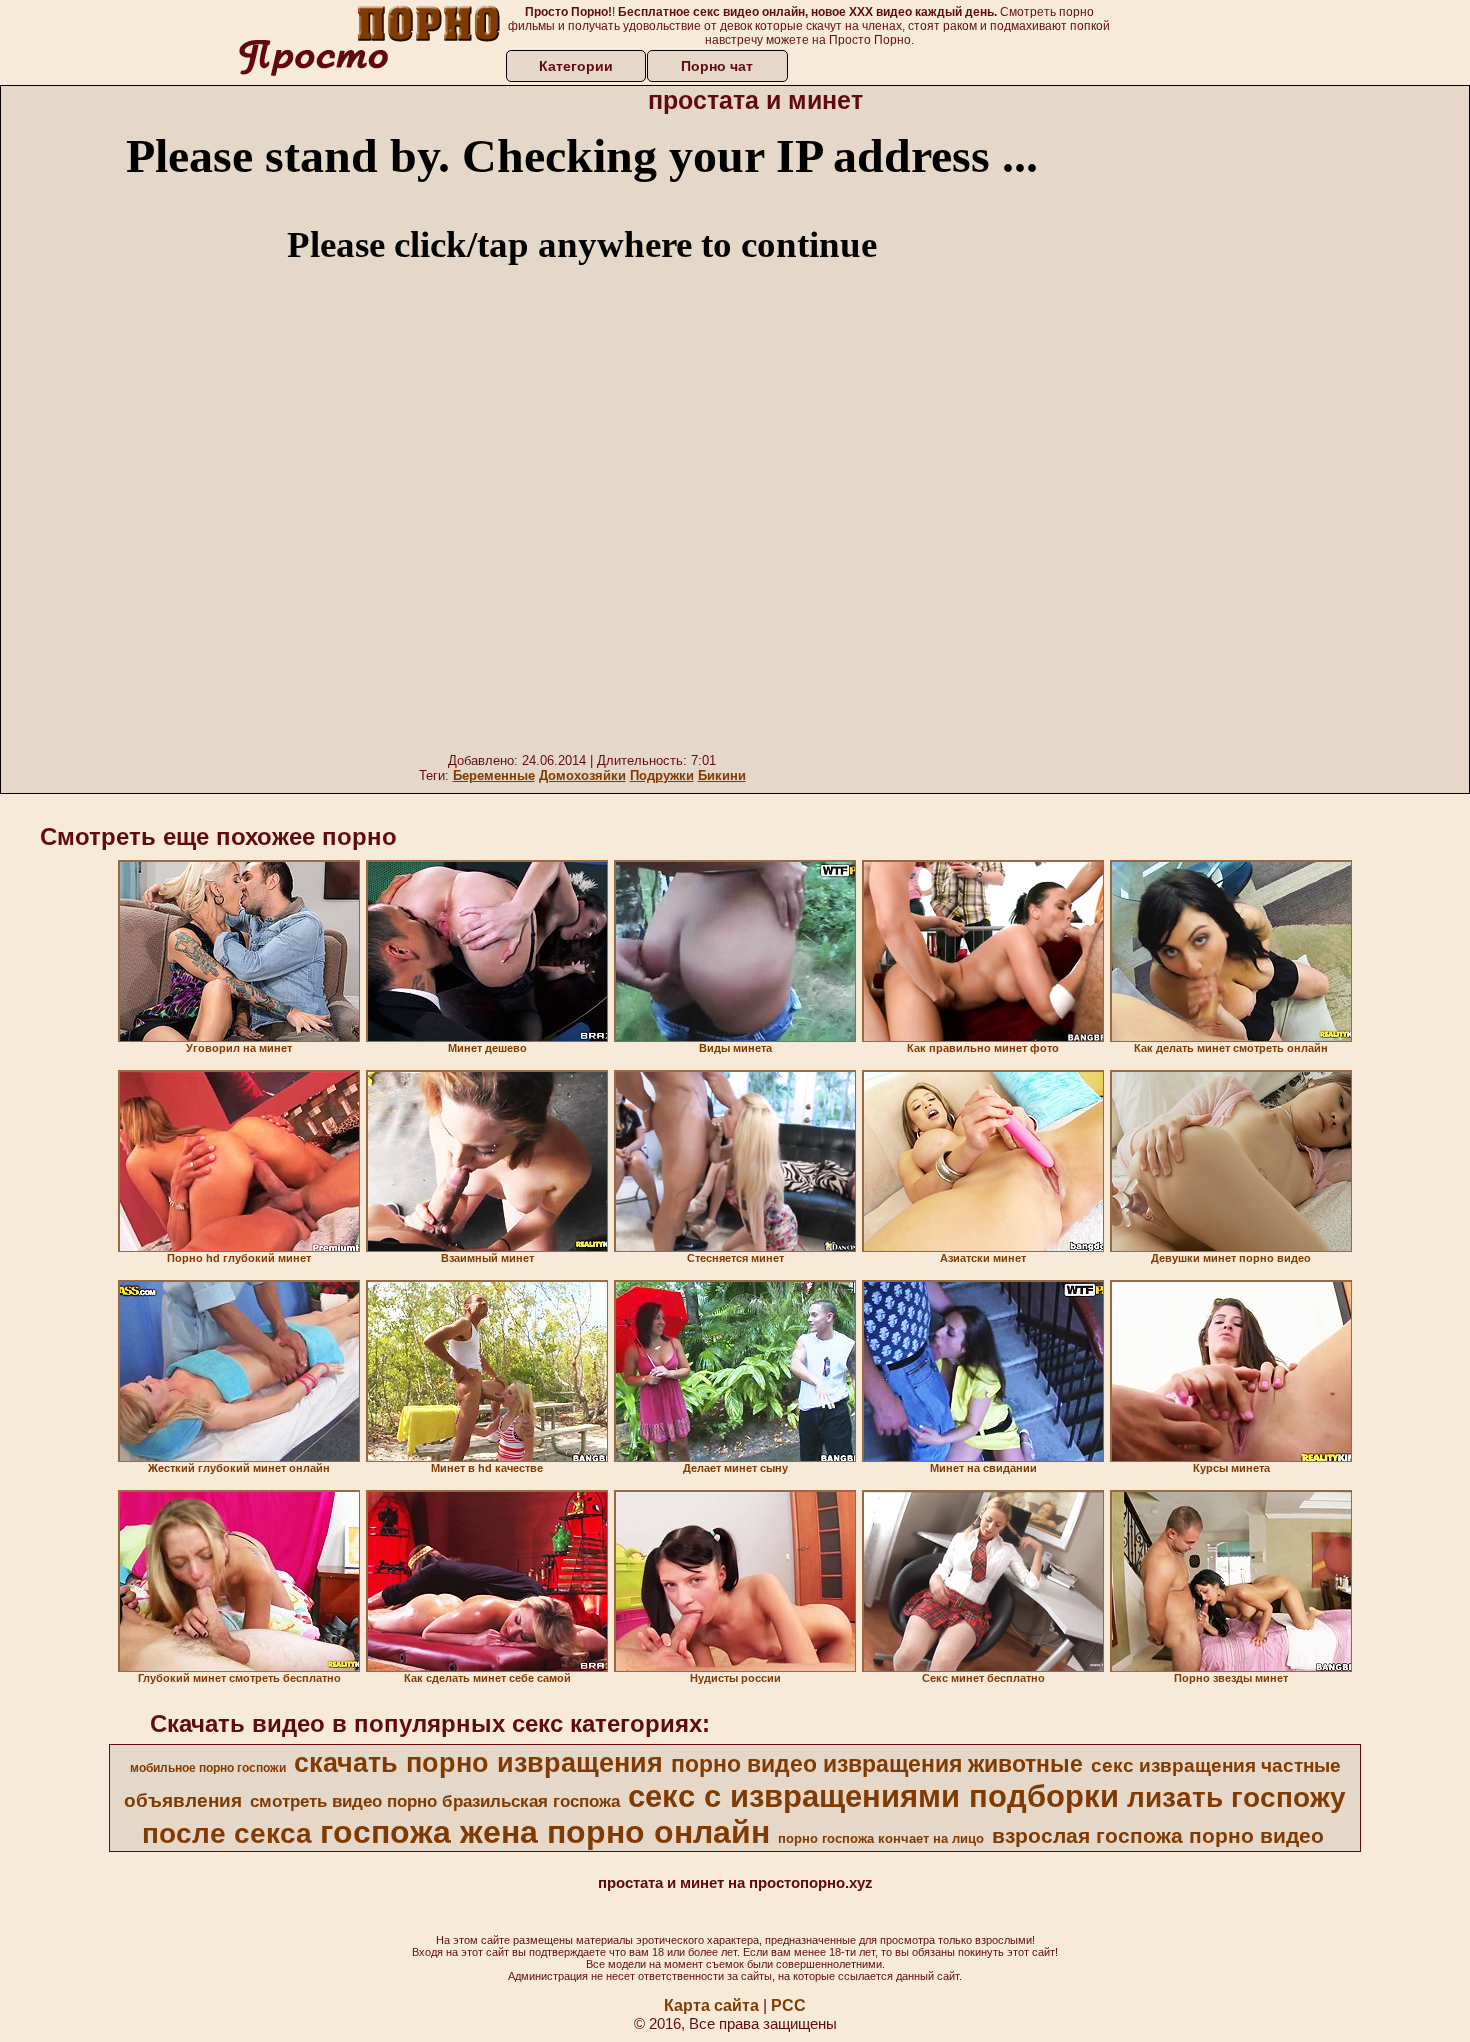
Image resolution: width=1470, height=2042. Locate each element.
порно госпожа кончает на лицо (881, 1838)
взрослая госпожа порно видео (1158, 1836)
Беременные (494, 775)
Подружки (662, 775)
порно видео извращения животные (877, 1764)
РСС (788, 2005)
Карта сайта (711, 2005)
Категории (576, 66)
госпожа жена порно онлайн (545, 1832)
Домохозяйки (582, 775)
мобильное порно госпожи (208, 1768)
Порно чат (717, 66)
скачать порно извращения (478, 1763)
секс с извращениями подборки (873, 1796)
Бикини (722, 775)
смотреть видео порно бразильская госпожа (435, 1801)
